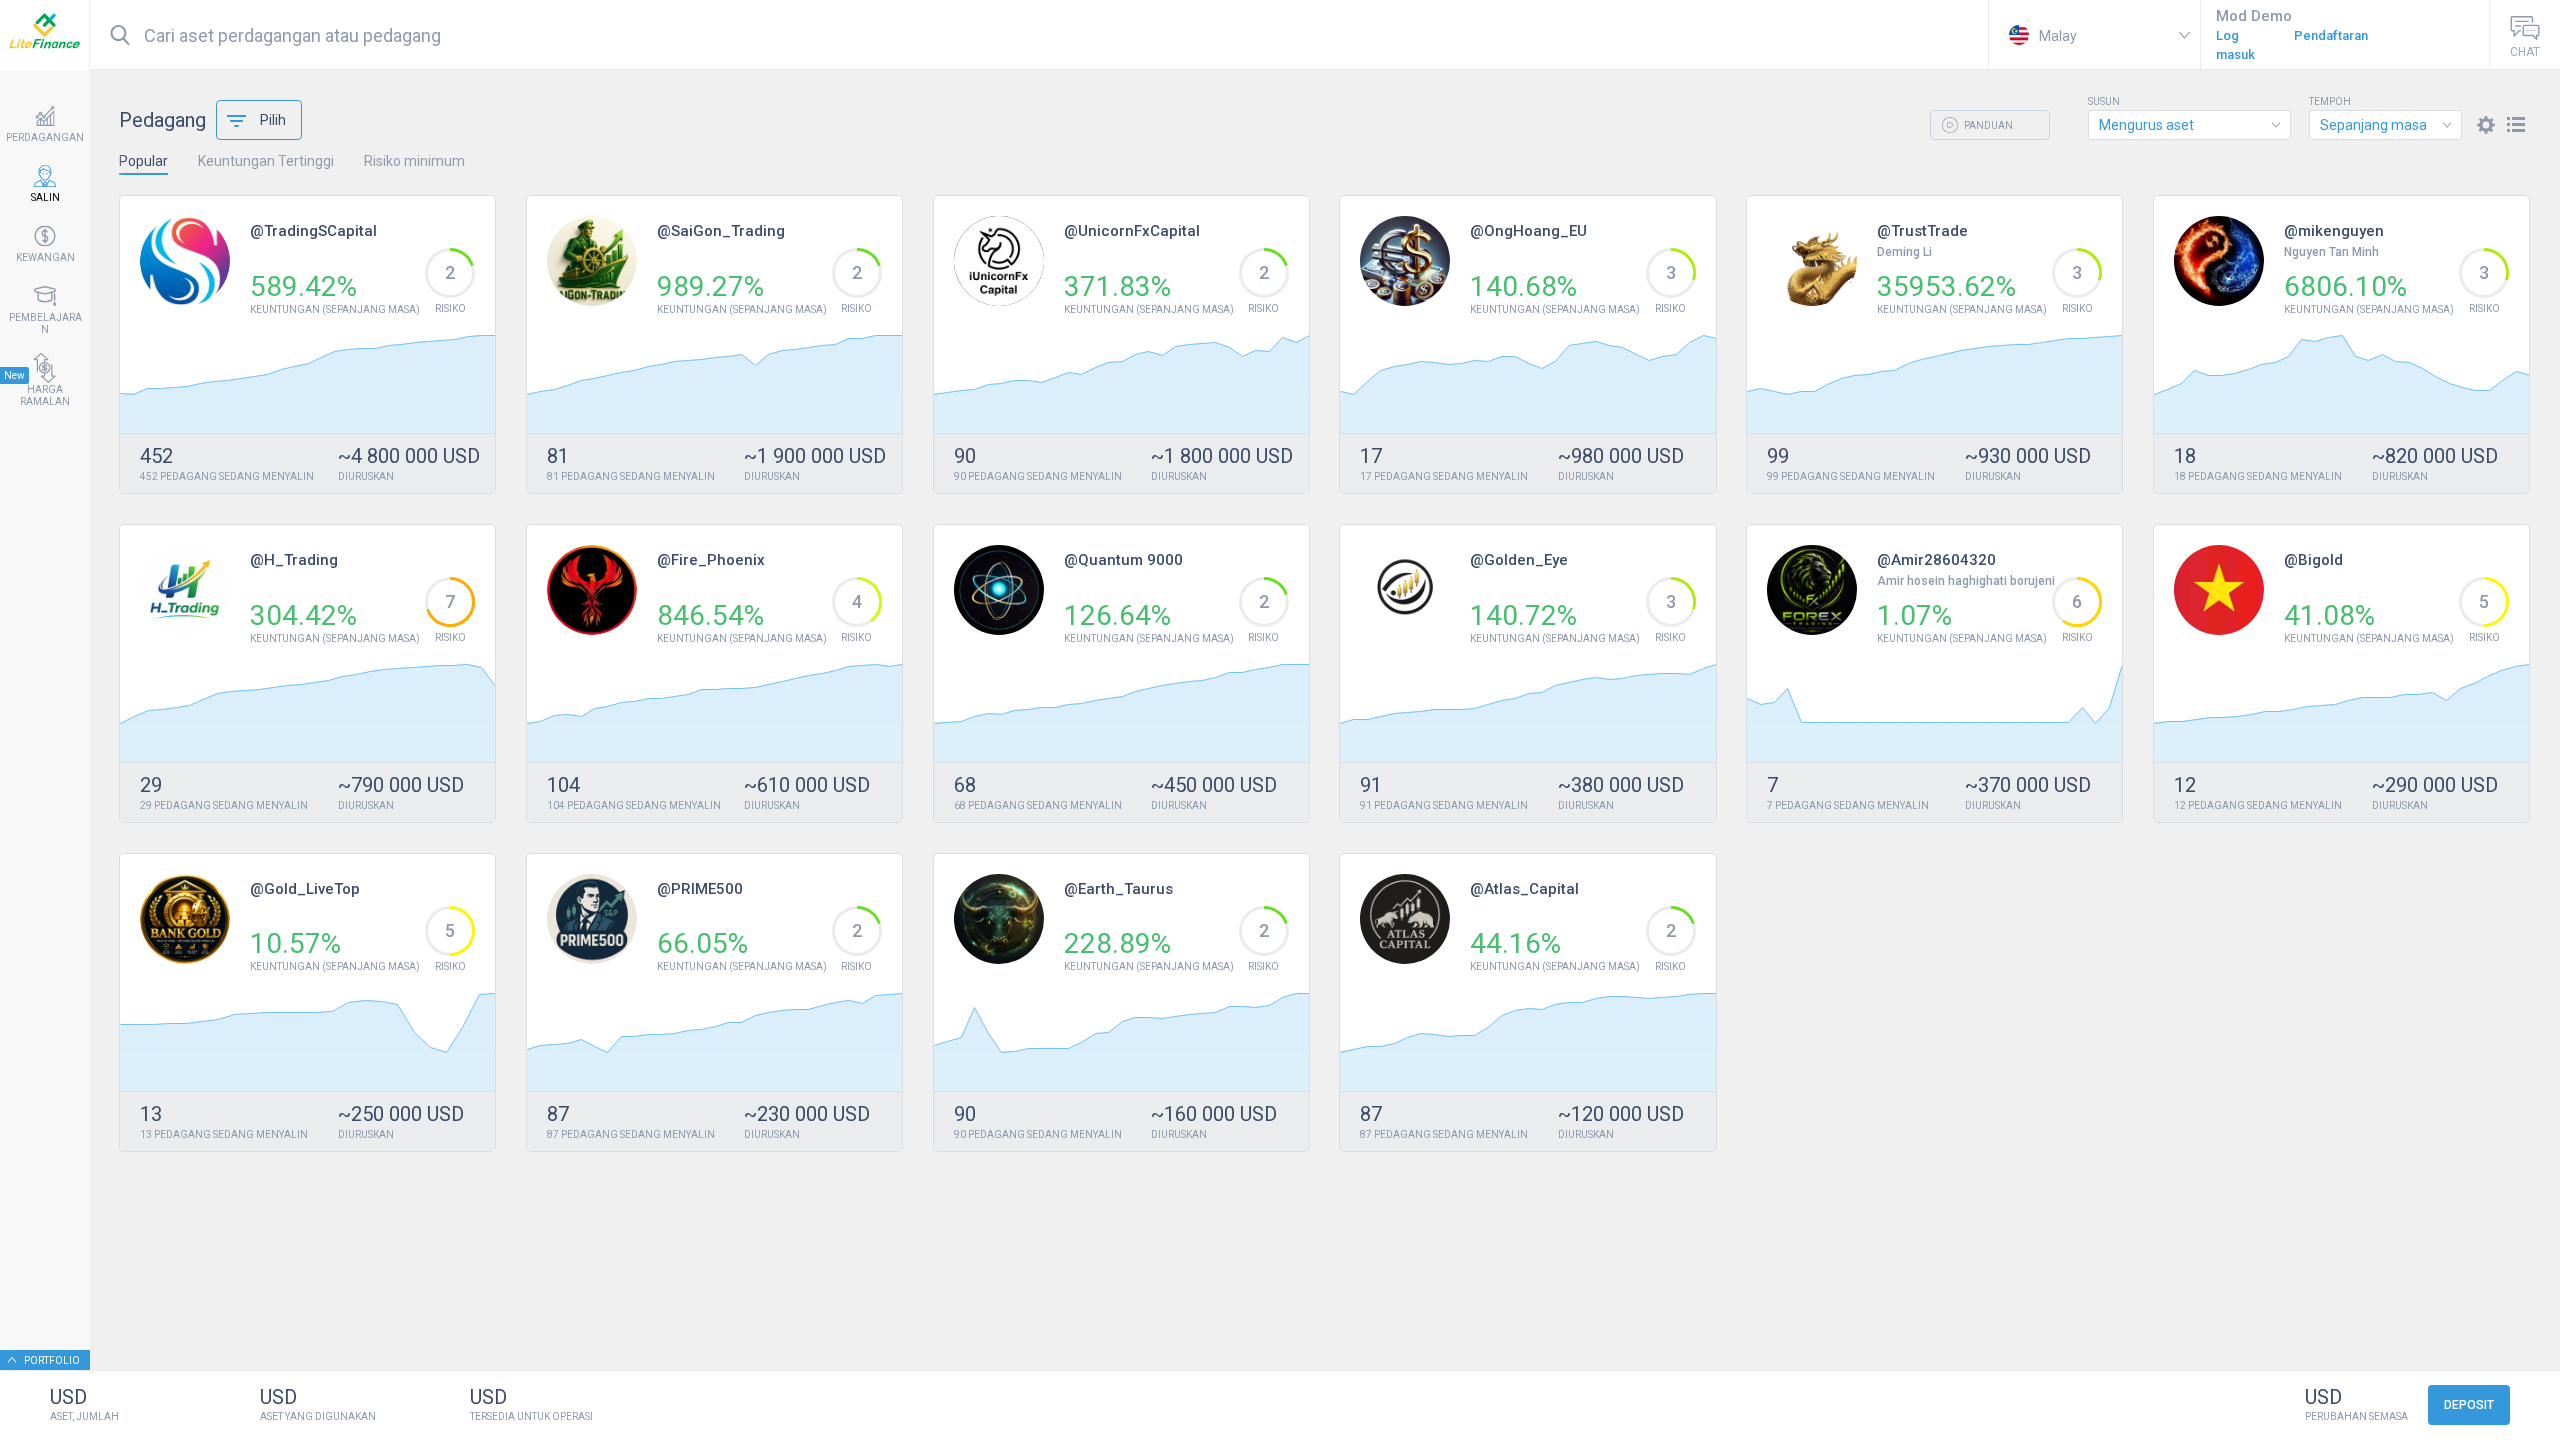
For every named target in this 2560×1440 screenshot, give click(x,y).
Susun (2104, 102)
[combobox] (2189, 125)
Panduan (1987, 125)
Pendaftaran (2331, 35)
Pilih (273, 120)
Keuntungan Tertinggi (266, 161)
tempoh (2330, 102)
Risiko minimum (414, 161)
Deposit (2469, 1405)
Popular (143, 161)
